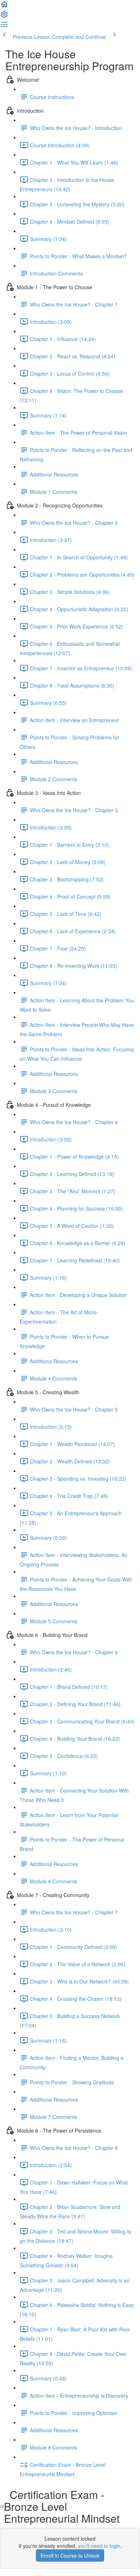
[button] (4, 6)
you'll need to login (99, 2546)
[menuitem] (4, 17)
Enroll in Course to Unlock (70, 2555)
